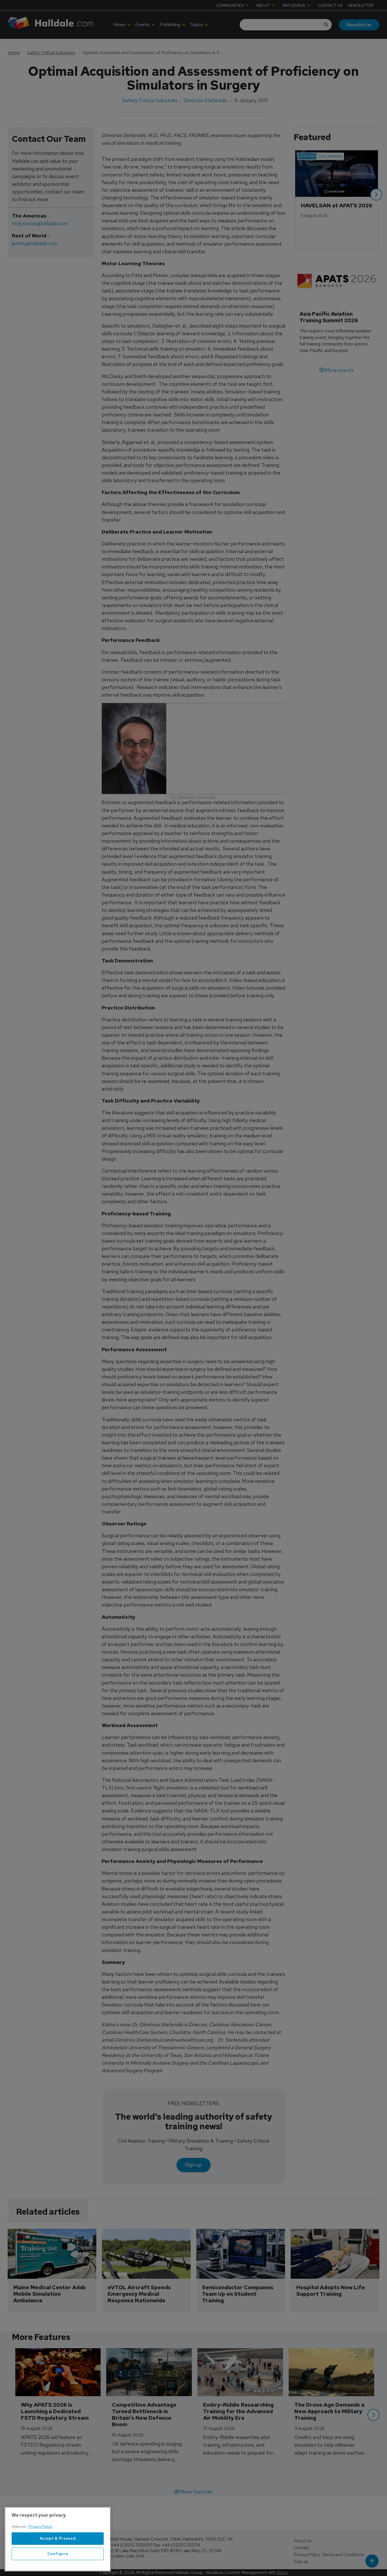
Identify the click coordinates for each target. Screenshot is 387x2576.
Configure (58, 2554)
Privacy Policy (41, 2527)
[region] (58, 2539)
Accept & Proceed (58, 2538)
